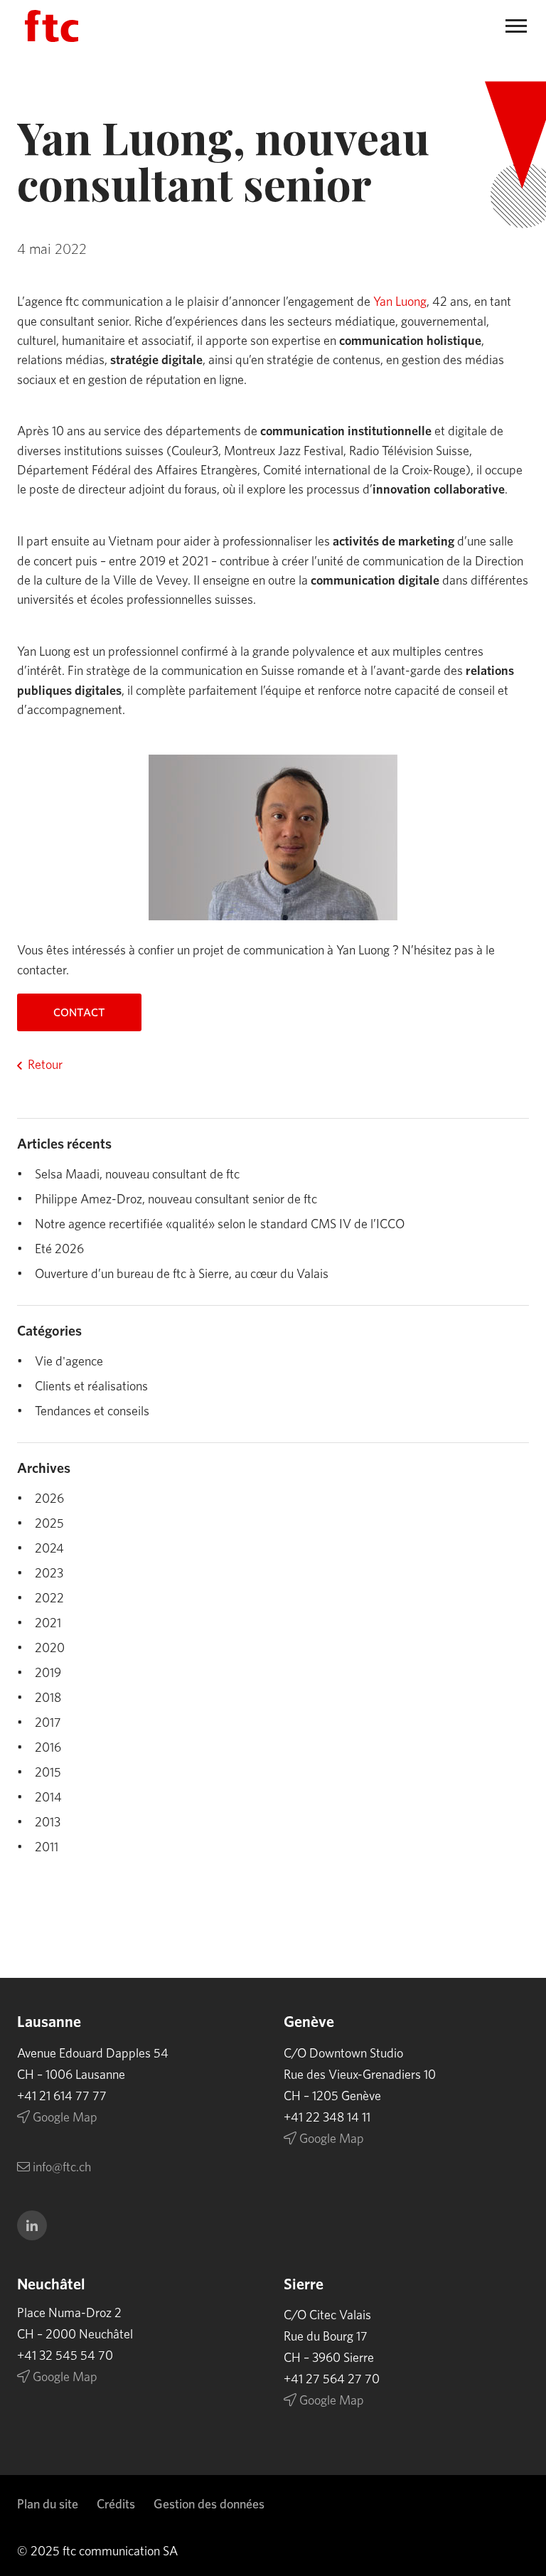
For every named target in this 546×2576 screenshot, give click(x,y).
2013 (48, 1823)
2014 (48, 1798)
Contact (79, 1013)
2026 (49, 1499)
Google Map (64, 2118)
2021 (48, 1624)
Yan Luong (400, 302)
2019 (48, 1673)
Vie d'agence (69, 1362)
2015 (48, 1773)
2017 (48, 1723)
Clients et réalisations (91, 1387)
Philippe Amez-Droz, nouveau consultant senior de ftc (176, 1200)
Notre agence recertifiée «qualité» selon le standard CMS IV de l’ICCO (220, 1225)
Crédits (116, 2505)
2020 (50, 1649)
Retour (45, 1065)
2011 (47, 1848)
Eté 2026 (59, 1250)
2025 (49, 1524)
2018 (48, 1698)
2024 (49, 1549)
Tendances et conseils (92, 1412)
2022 (49, 1599)
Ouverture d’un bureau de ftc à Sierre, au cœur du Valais (182, 1274)
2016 (48, 1748)
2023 (49, 1574)
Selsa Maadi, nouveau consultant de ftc (137, 1175)
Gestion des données (209, 2505)
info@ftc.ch (60, 2168)
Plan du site (48, 2505)
